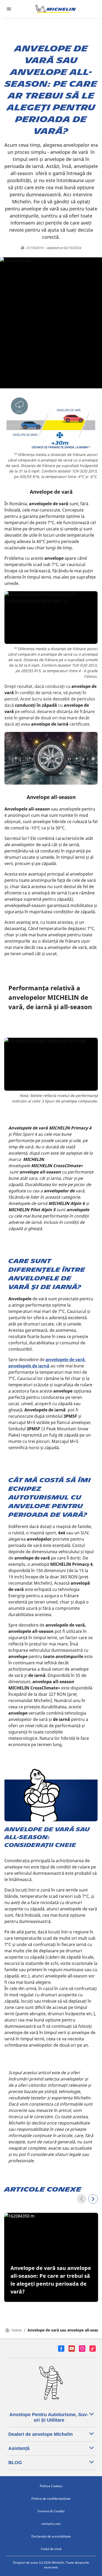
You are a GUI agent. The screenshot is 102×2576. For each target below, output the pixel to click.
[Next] (93, 2199)
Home (17, 2330)
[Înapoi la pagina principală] (56, 9)
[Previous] (82, 2199)
